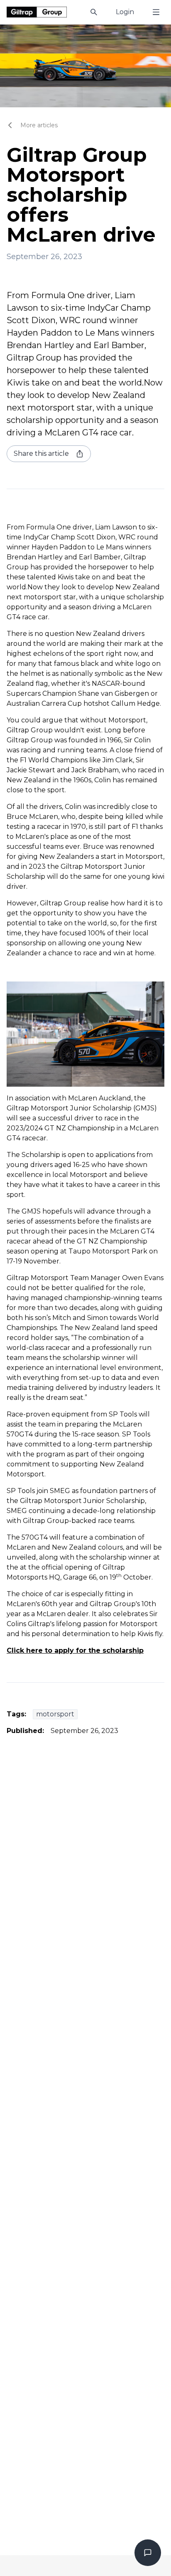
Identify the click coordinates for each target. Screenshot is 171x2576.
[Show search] (94, 12)
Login (125, 12)
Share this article (41, 454)
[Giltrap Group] (37, 12)
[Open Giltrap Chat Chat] (148, 2553)
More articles (39, 125)
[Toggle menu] (156, 12)
